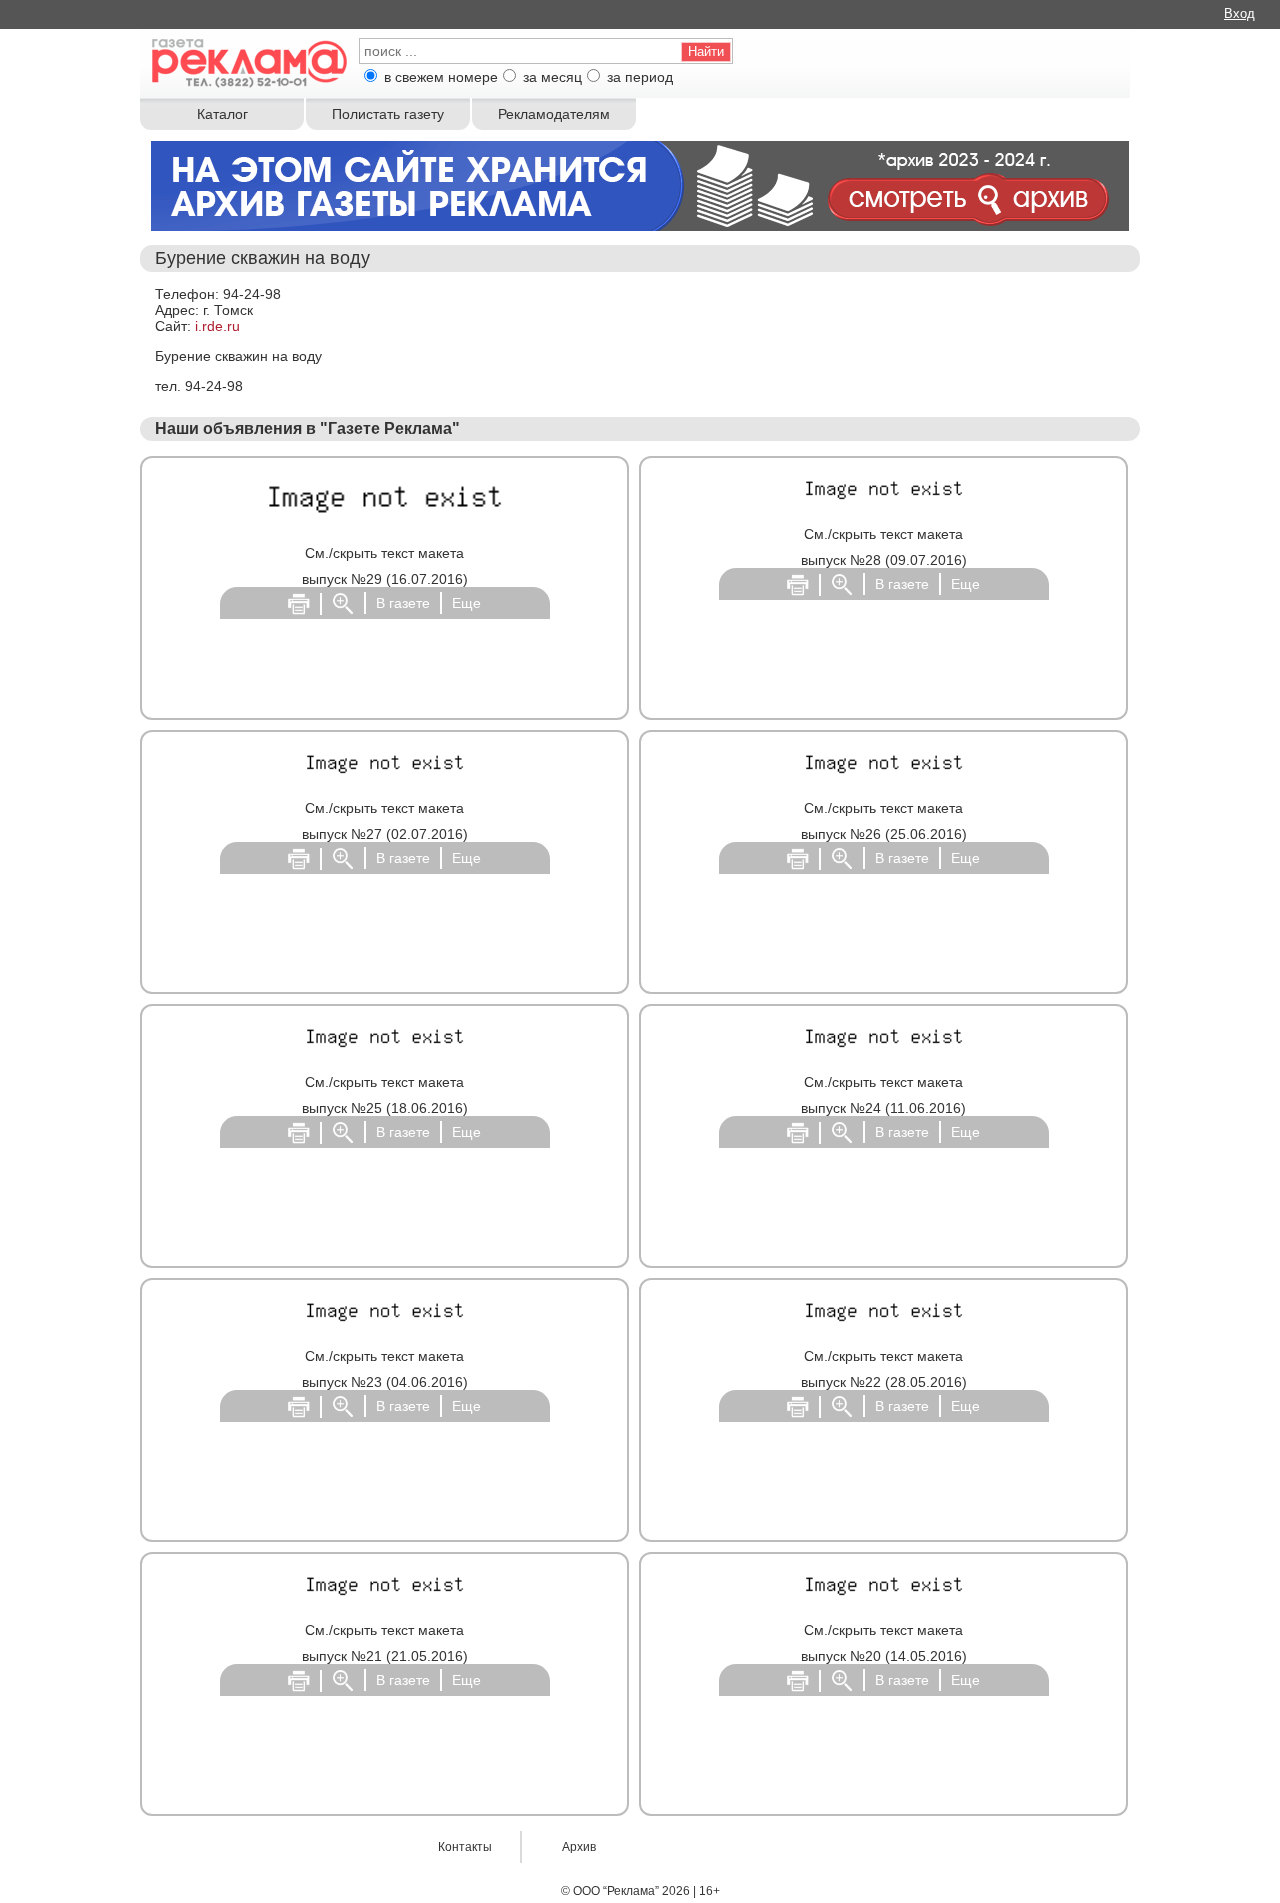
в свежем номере (441, 77)
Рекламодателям (554, 114)
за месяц (552, 77)
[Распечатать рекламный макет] (299, 603)
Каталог (222, 114)
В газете (403, 603)
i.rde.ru (217, 326)
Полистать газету (388, 114)
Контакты (465, 1847)
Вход (1239, 13)
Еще (466, 603)
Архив (579, 1847)
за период (640, 77)
